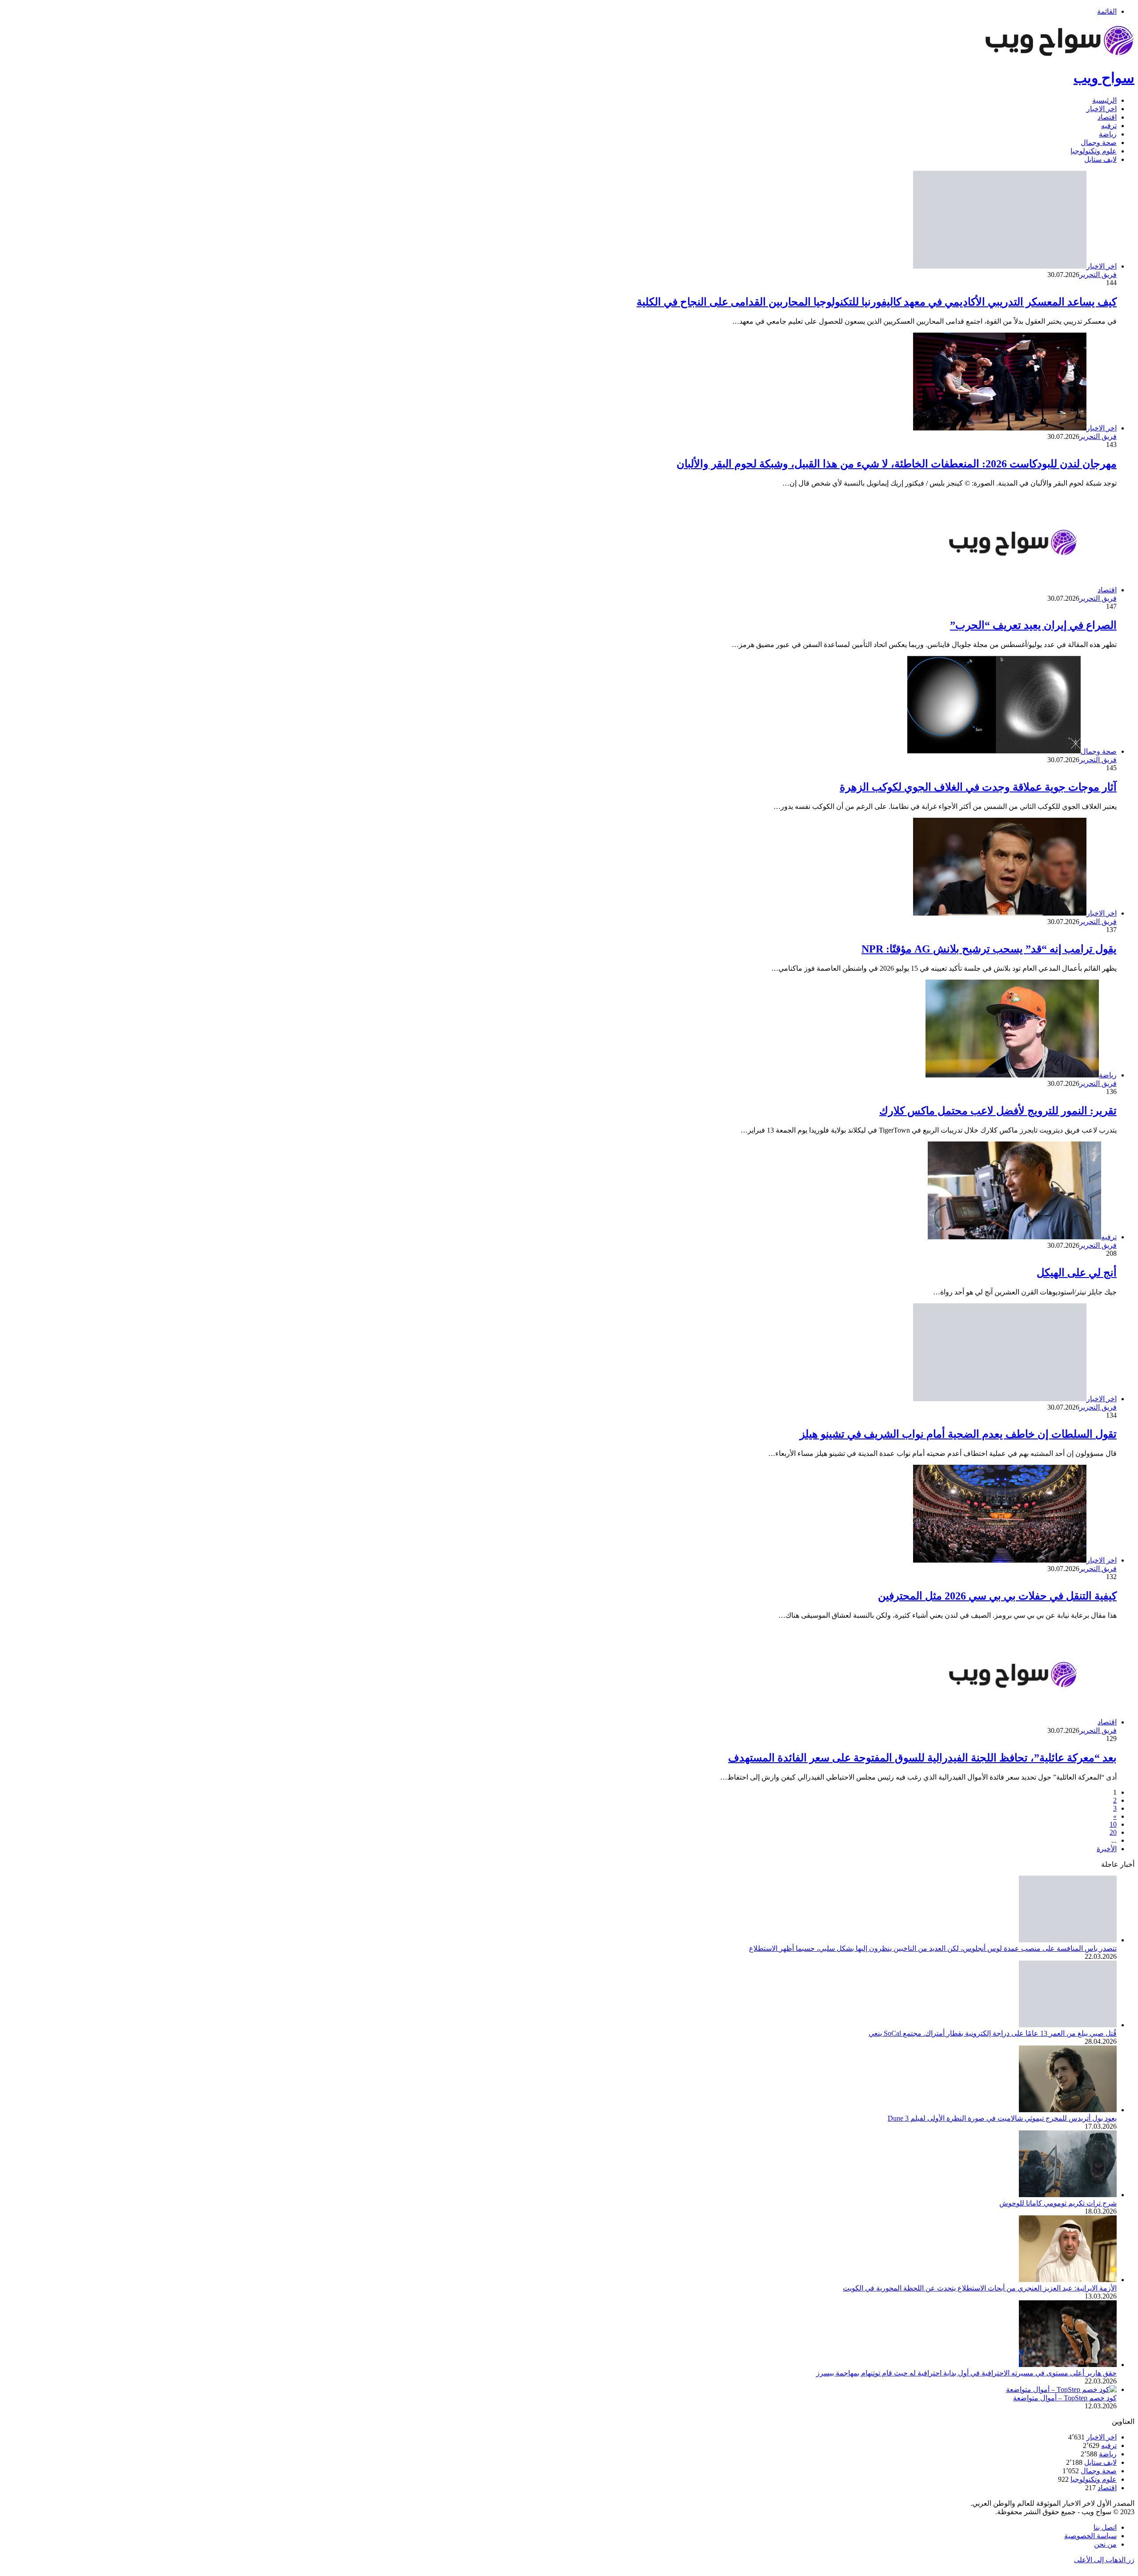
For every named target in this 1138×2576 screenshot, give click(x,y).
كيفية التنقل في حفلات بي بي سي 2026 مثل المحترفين (997, 1596)
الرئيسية (1104, 100)
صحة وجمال (1099, 143)
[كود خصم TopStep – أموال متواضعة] (1061, 2389)
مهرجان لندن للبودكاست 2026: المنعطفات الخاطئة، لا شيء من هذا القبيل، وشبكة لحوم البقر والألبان (897, 464)
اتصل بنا (1105, 2527)
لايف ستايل (1100, 159)
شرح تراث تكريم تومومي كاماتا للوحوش (1058, 2203)
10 (1113, 1824)
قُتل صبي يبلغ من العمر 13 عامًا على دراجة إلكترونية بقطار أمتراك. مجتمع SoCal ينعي (993, 2033)
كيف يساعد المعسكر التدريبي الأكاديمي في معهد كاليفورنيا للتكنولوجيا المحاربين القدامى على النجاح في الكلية (877, 302)
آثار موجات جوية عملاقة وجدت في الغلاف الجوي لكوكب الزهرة (978, 787)
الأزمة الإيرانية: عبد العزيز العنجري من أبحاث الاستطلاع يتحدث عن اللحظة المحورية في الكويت (980, 2288)
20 (1113, 1832)
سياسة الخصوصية (1090, 2536)
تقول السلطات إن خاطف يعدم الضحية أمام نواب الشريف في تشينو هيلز (958, 1434)
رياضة (1108, 134)
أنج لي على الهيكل (1077, 1273)
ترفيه (1109, 126)
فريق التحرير (1098, 275)
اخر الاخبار (1102, 109)
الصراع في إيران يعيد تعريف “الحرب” (1033, 625)
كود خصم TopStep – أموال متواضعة (1065, 2398)
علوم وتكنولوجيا (1094, 151)
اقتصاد (1107, 117)
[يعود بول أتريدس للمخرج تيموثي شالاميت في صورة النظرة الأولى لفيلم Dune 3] (1068, 2110)
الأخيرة (1107, 1849)
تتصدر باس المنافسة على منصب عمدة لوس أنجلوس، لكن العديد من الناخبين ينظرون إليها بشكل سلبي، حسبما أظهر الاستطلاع (933, 1948)
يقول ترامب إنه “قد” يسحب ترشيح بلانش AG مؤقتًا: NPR (989, 949)
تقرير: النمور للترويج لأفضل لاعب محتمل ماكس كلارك (998, 1111)
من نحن (1105, 2544)
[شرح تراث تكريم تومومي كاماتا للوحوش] (1068, 2195)
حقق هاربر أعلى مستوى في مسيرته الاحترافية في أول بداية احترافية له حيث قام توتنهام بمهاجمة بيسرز (966, 2373)
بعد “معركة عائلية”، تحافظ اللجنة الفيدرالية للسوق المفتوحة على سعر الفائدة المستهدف (922, 1758)
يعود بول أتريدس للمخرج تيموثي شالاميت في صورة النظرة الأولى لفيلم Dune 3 (1002, 2118)
